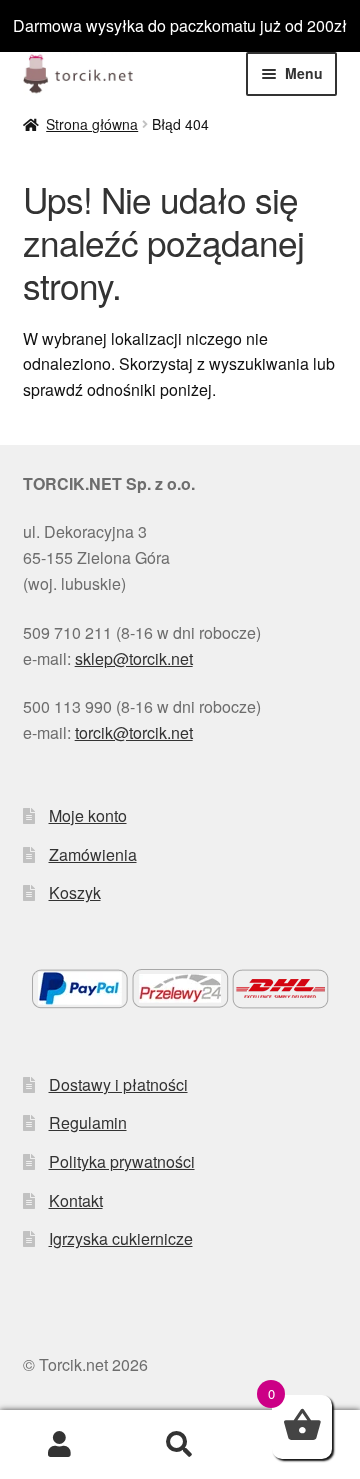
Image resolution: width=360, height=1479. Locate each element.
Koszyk (75, 892)
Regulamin (88, 1122)
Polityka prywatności (122, 1161)
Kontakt (76, 1200)
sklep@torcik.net (134, 658)
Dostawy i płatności (118, 1084)
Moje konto (88, 815)
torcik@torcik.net (134, 732)
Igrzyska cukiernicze (121, 1238)
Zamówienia (93, 854)
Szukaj (180, 1445)
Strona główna (92, 124)
